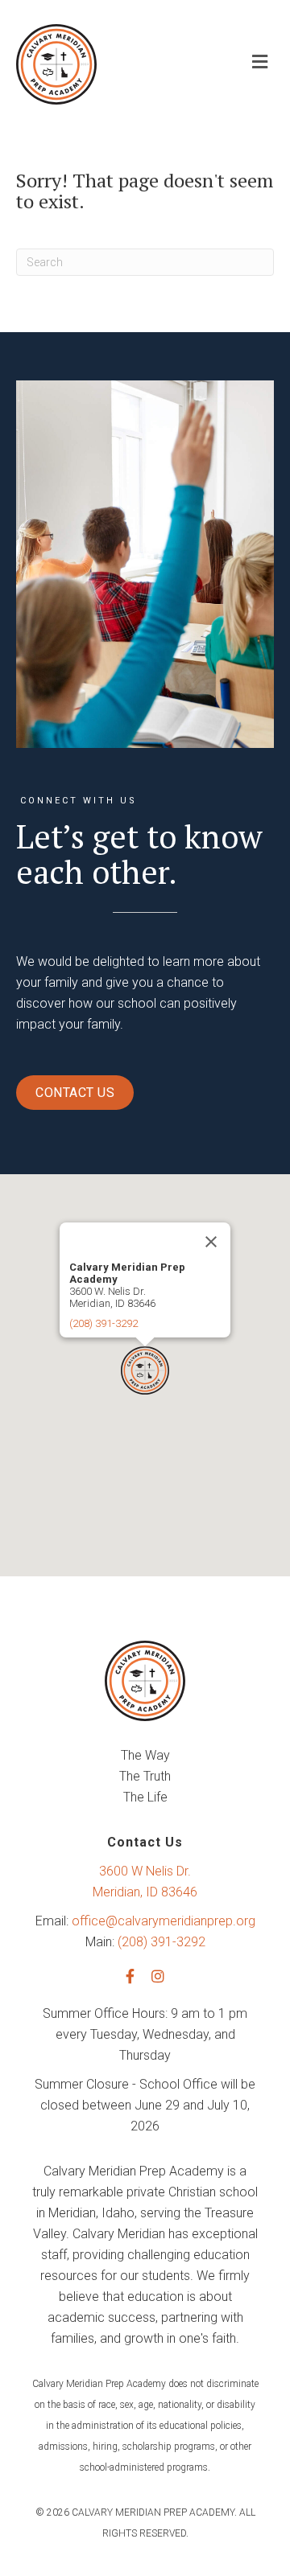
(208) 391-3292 (104, 1323)
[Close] (211, 1242)
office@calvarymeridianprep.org (164, 1921)
